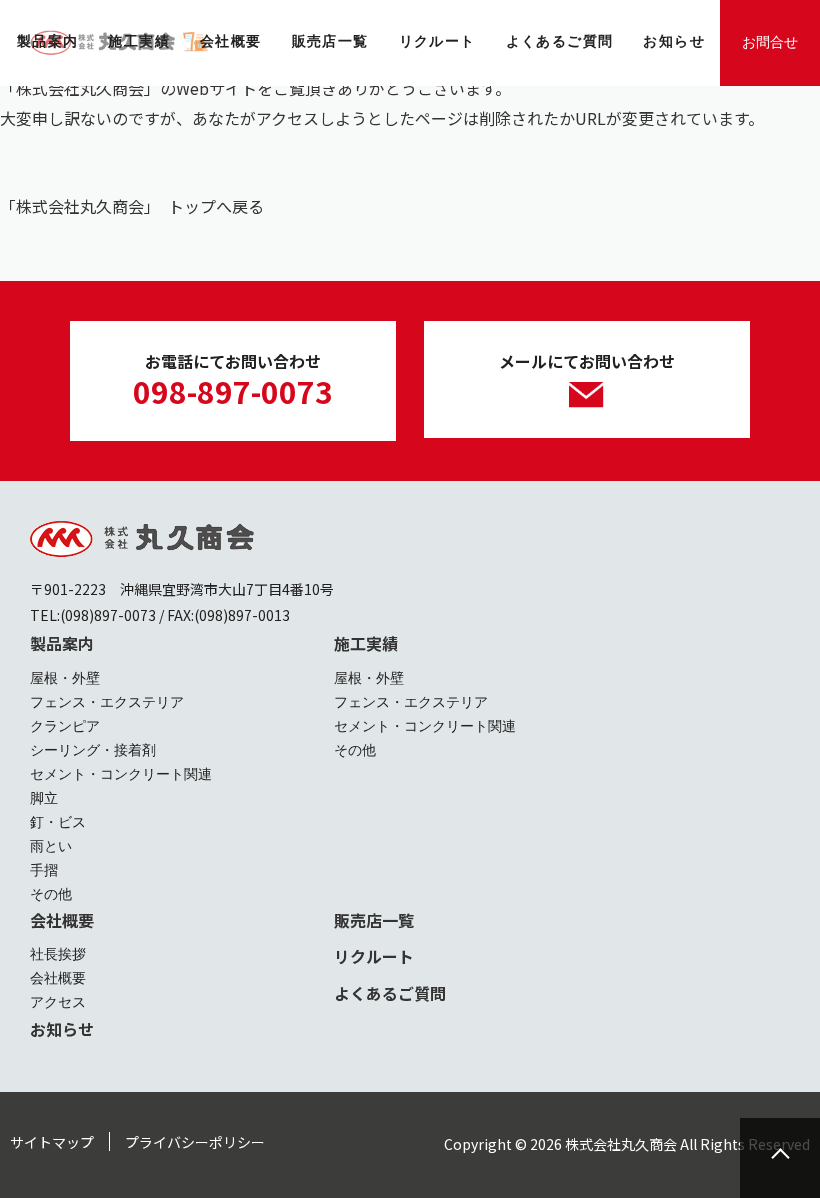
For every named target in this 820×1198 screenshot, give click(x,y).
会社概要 (62, 920)
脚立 (44, 798)
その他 (51, 894)
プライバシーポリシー (195, 1142)
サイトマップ (52, 1142)
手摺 (44, 870)
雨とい (51, 846)
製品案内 (62, 643)
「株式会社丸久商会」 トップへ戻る (132, 206)
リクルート (374, 956)
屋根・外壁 (65, 678)
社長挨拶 (58, 954)
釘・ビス (58, 822)
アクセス (58, 1002)
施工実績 (366, 643)
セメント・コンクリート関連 (121, 774)
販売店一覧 (374, 920)
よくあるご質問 (390, 993)
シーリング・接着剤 (93, 750)
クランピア (65, 726)
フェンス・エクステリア (107, 702)
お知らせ (62, 1029)
